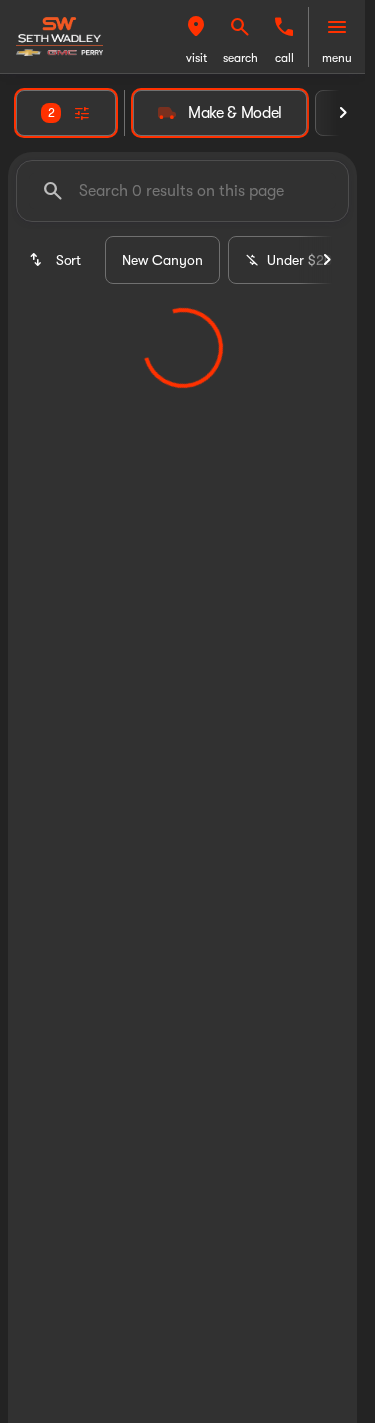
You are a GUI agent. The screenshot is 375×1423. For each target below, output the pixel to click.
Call (284, 58)
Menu (337, 58)
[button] (196, 37)
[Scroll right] (343, 113)
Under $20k (303, 260)
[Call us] (284, 27)
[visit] (196, 27)
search (240, 58)
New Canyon (162, 260)
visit (196, 58)
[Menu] (337, 27)
